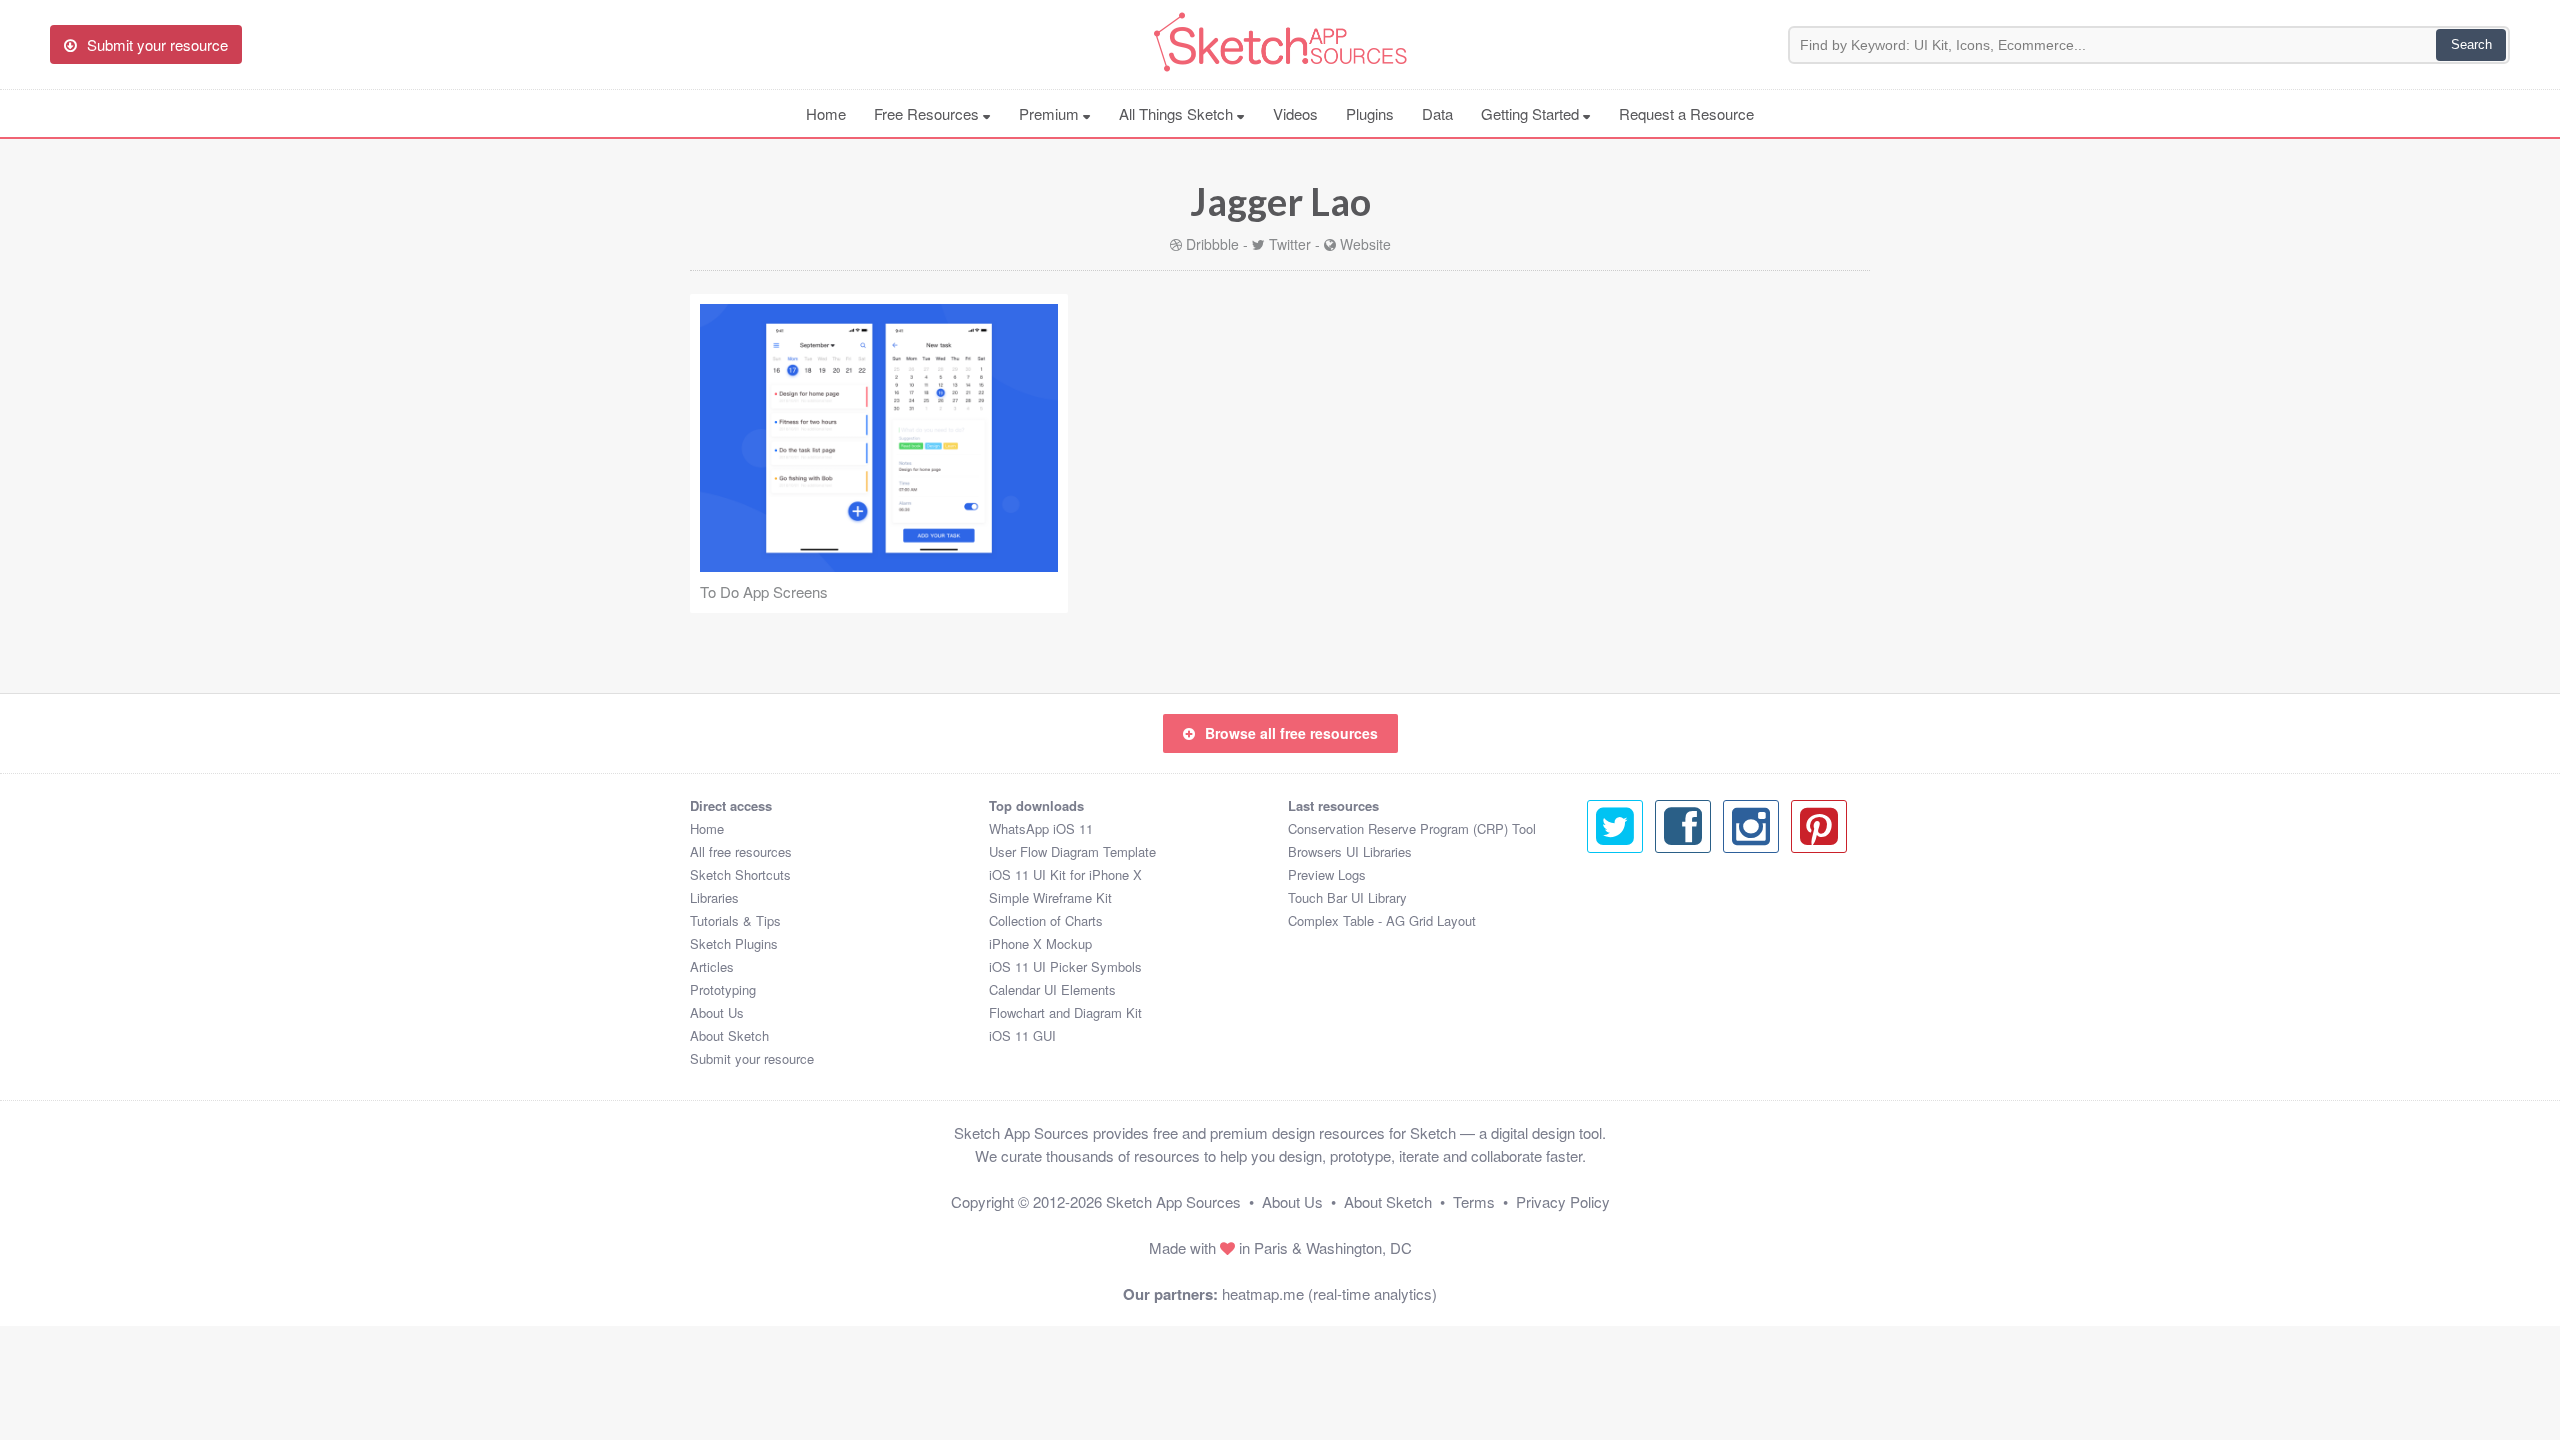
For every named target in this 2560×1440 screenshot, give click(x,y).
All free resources (741, 851)
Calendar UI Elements (1052, 989)
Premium (1051, 113)
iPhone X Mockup (1040, 943)
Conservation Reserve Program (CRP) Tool (1412, 828)
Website (1365, 244)
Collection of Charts (1046, 920)
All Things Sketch (1178, 113)
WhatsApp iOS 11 (1041, 828)
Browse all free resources (1291, 733)
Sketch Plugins (734, 943)
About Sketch (729, 1035)
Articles (712, 966)
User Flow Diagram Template (1072, 851)
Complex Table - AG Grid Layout (1382, 920)
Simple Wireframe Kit (1050, 897)
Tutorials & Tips (735, 920)
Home (826, 113)
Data (1437, 113)
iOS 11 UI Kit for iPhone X (1065, 874)
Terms (1474, 1201)
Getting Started (1532, 113)
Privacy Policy (1563, 1201)
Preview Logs (1327, 874)
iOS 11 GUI (1022, 1035)
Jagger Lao (1280, 201)
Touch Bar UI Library (1347, 897)
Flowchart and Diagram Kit (1065, 1012)
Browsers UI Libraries (1350, 851)
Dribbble (1212, 244)
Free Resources (928, 113)
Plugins (1370, 113)
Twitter (1290, 244)
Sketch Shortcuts (740, 874)
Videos (1295, 113)
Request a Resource (1686, 113)
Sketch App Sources (1173, 1201)
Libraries (714, 897)
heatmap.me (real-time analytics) (1329, 1293)
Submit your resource (752, 1058)
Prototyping (723, 989)
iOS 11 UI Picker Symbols (1065, 966)
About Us (717, 1012)
